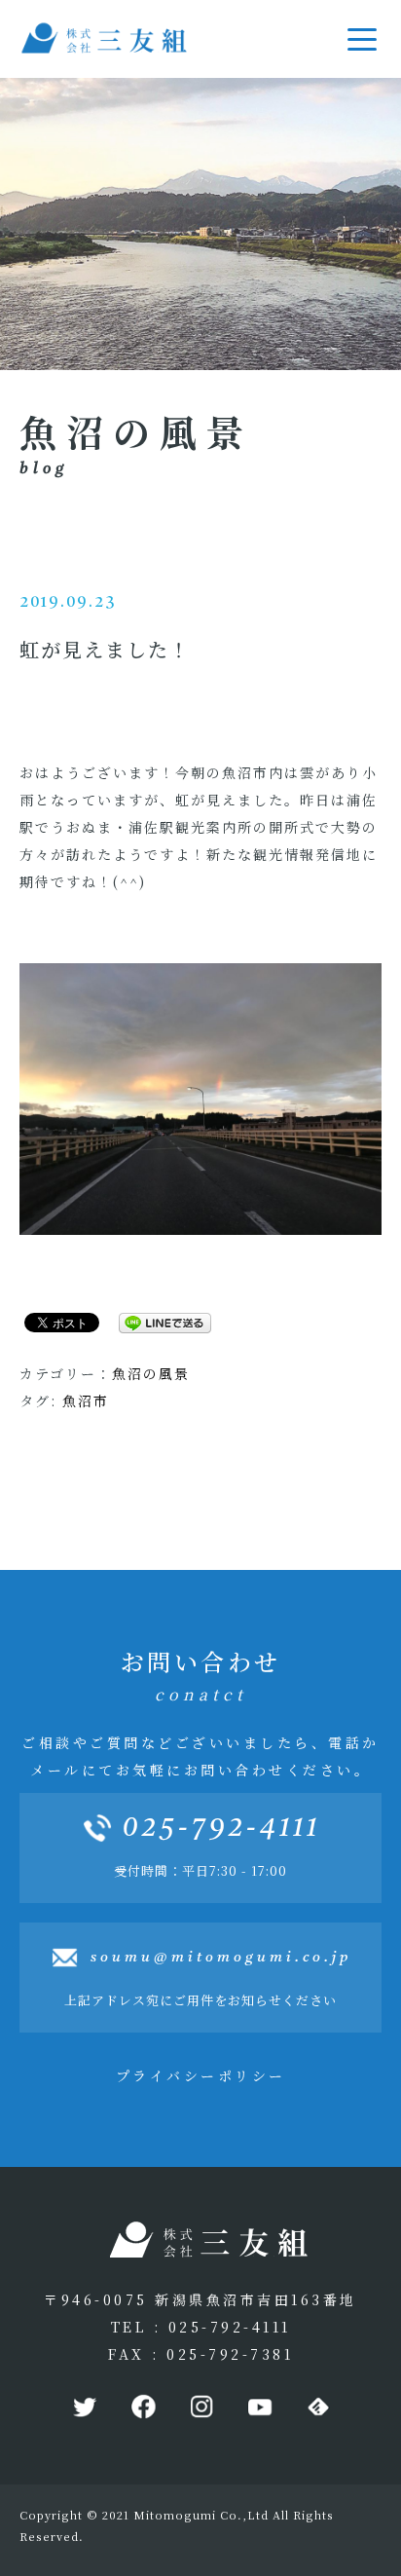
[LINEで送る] (158, 1322)
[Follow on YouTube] (259, 2408)
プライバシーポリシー (201, 2075)
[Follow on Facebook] (142, 2408)
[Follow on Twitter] (84, 2408)
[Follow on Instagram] (200, 2408)
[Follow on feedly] (317, 2408)
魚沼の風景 (151, 1373)
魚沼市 (86, 1400)
